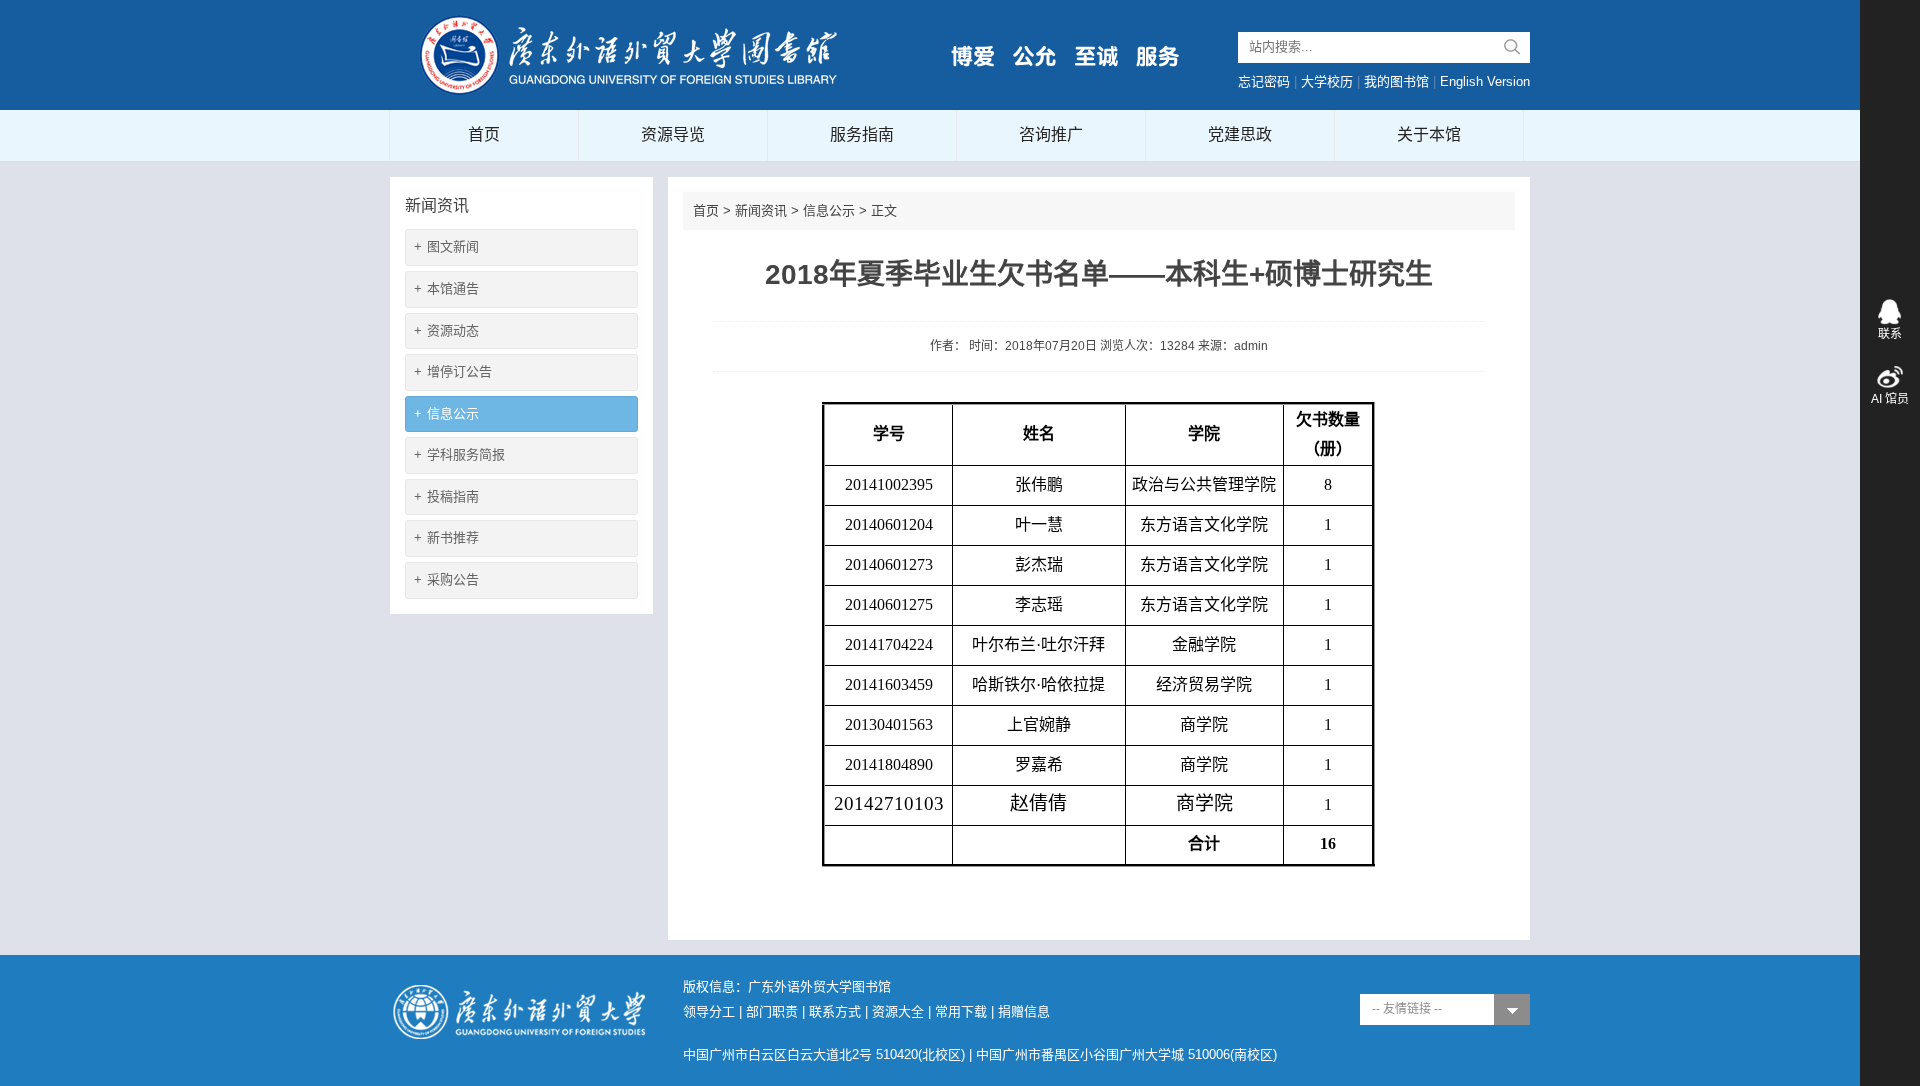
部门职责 (772, 1011)
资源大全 (898, 1011)
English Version (1485, 81)
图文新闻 (446, 246)
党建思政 (1240, 134)
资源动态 (446, 330)
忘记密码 (1264, 81)
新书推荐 (446, 537)
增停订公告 (453, 371)
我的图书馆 (1396, 81)
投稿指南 (446, 496)
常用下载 (961, 1011)
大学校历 (1327, 81)
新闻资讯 (761, 210)
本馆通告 (446, 288)
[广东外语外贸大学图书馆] (630, 53)
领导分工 (709, 1011)
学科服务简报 (459, 454)
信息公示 (446, 413)
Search (1512, 47)
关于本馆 (1429, 134)
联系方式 (835, 1011)
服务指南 (862, 134)
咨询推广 (1051, 134)
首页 (484, 134)
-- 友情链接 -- (1407, 1009)
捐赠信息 (1024, 1011)
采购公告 (446, 579)
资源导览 (673, 134)
